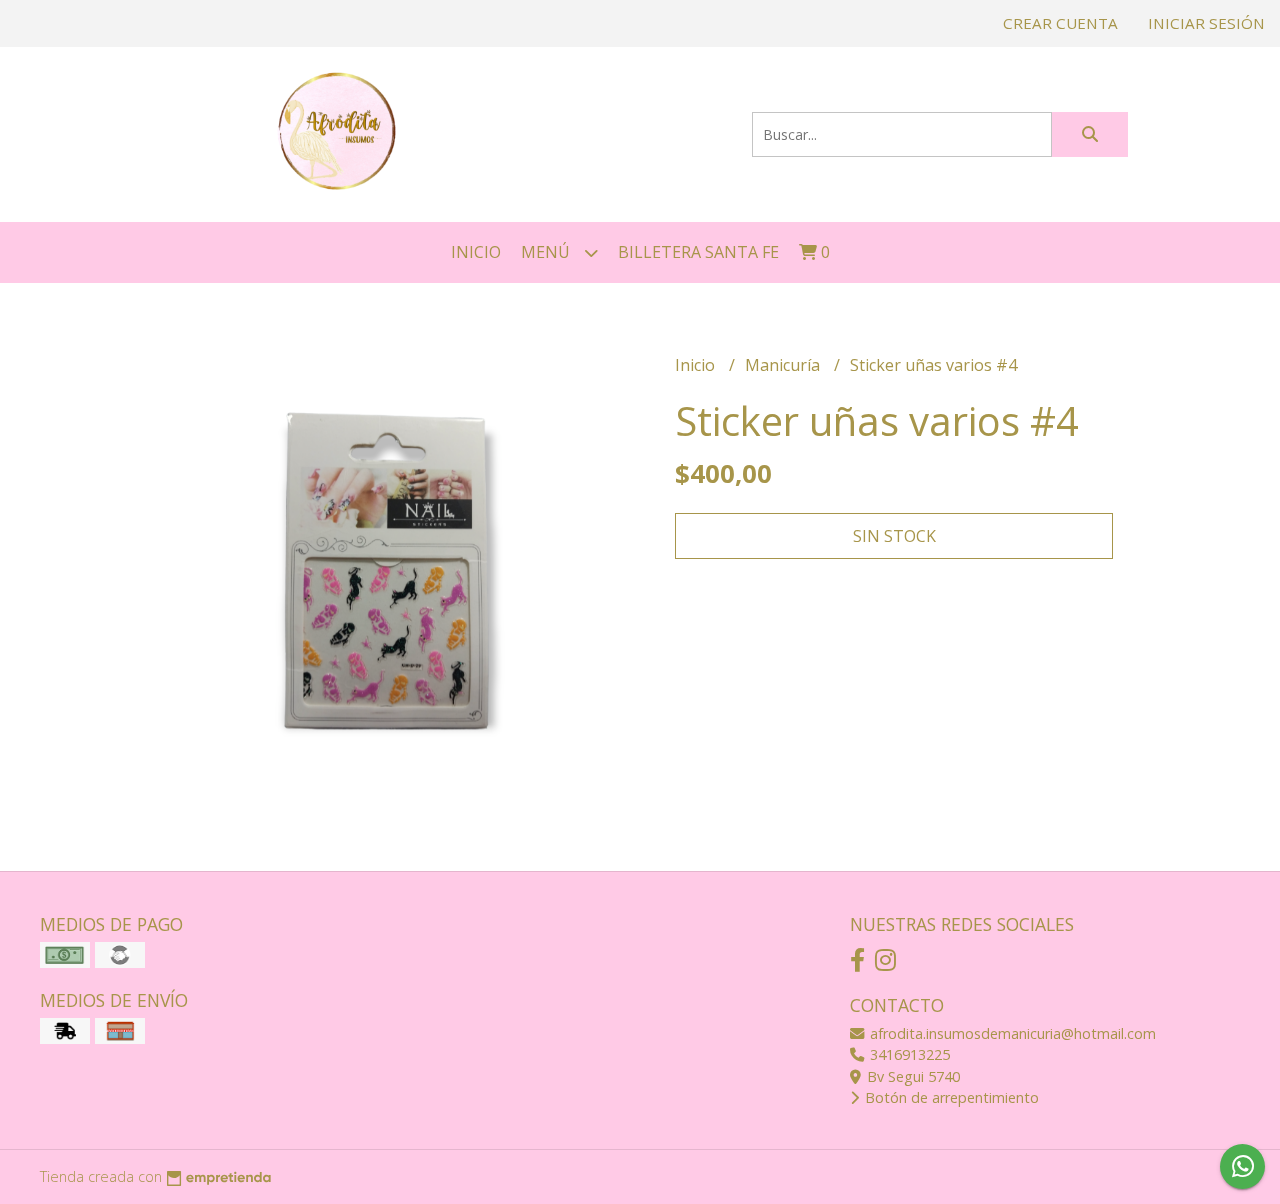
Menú (547, 252)
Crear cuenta (1060, 23)
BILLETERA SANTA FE (698, 252)
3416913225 (908, 1054)
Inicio (476, 252)
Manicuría (784, 365)
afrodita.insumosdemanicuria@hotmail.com (1011, 1033)
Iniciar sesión (1206, 23)
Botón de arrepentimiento (950, 1097)
